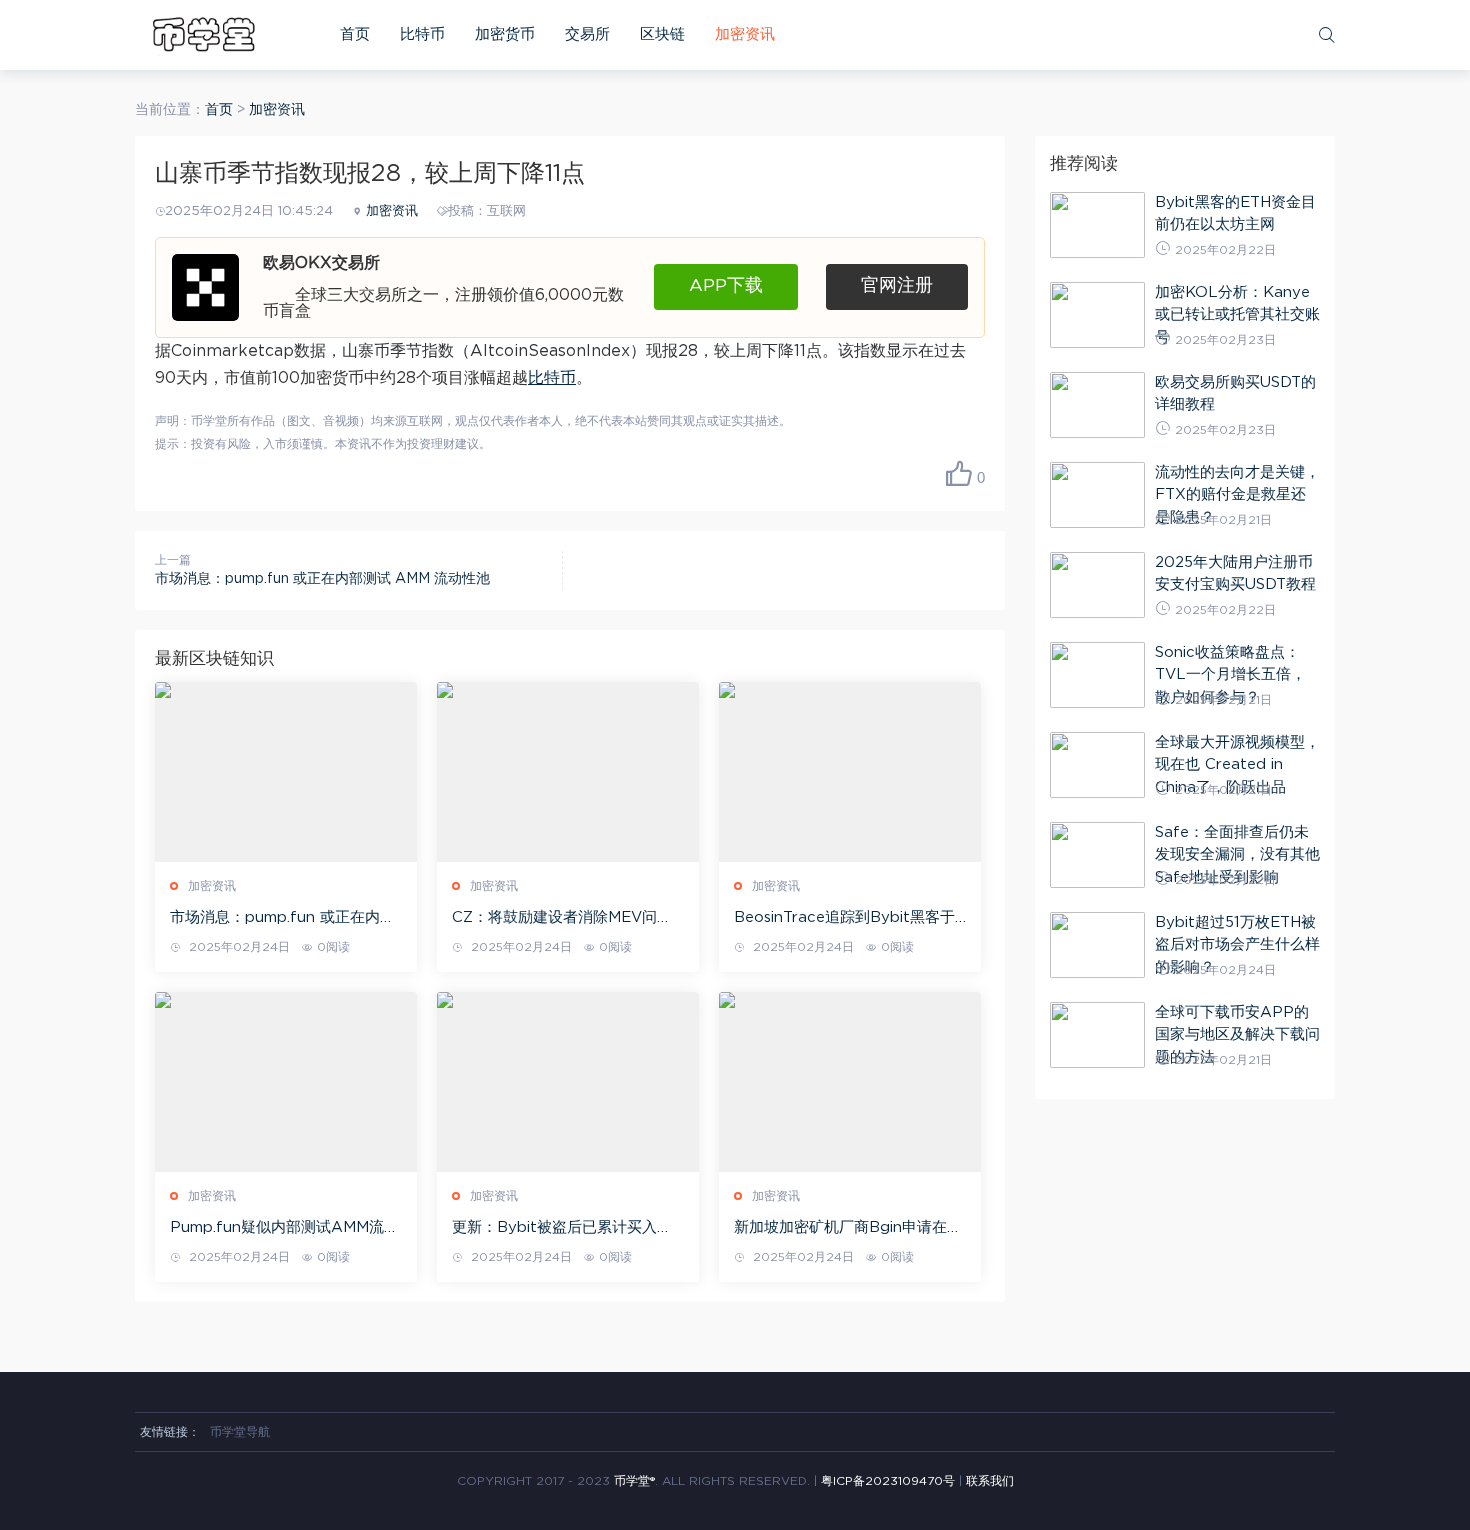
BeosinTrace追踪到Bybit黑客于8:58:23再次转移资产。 (844, 919)
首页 (355, 34)
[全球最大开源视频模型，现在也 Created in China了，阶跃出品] (1097, 765)
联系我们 (990, 1481)
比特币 (422, 34)
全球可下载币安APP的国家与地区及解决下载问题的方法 (1237, 1035)
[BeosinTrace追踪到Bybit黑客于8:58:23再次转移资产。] (850, 772)
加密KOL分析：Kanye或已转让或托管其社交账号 (1237, 315)
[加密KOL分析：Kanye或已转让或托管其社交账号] (1097, 315)
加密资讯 (745, 34)
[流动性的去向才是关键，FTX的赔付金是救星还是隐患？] (1097, 495)
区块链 (662, 34)
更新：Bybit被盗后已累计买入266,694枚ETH (554, 1229)
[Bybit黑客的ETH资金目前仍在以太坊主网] (1097, 225)
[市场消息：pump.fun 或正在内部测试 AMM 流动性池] (286, 772)
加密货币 (505, 34)
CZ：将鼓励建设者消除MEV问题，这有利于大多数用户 (554, 919)
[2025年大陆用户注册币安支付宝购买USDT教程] (1097, 585)
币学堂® (634, 1481)
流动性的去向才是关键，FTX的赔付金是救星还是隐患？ (1237, 495)
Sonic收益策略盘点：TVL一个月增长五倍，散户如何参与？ (1230, 675)
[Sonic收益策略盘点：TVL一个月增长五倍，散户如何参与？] (1097, 675)
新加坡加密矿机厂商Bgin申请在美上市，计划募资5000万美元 (848, 1229)
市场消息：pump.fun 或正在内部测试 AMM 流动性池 (322, 579)
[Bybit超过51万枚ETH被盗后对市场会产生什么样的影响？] (1097, 945)
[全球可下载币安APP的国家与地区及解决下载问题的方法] (1097, 1035)
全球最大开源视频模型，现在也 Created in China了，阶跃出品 (1237, 765)
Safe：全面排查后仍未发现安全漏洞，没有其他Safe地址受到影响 (1237, 855)
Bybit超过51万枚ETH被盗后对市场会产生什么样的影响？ (1237, 945)
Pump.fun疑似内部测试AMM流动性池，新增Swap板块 (284, 1229)
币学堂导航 (240, 1432)
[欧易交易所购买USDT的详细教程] (1097, 405)
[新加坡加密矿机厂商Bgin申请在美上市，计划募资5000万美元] (850, 1082)
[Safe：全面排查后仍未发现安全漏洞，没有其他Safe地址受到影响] (1097, 855)
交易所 (587, 34)
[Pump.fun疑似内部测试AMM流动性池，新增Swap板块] (286, 1082)
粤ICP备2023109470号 (888, 1481)
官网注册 (897, 286)
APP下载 (726, 286)
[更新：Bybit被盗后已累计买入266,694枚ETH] (568, 1082)
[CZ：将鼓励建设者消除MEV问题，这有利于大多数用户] (568, 772)
